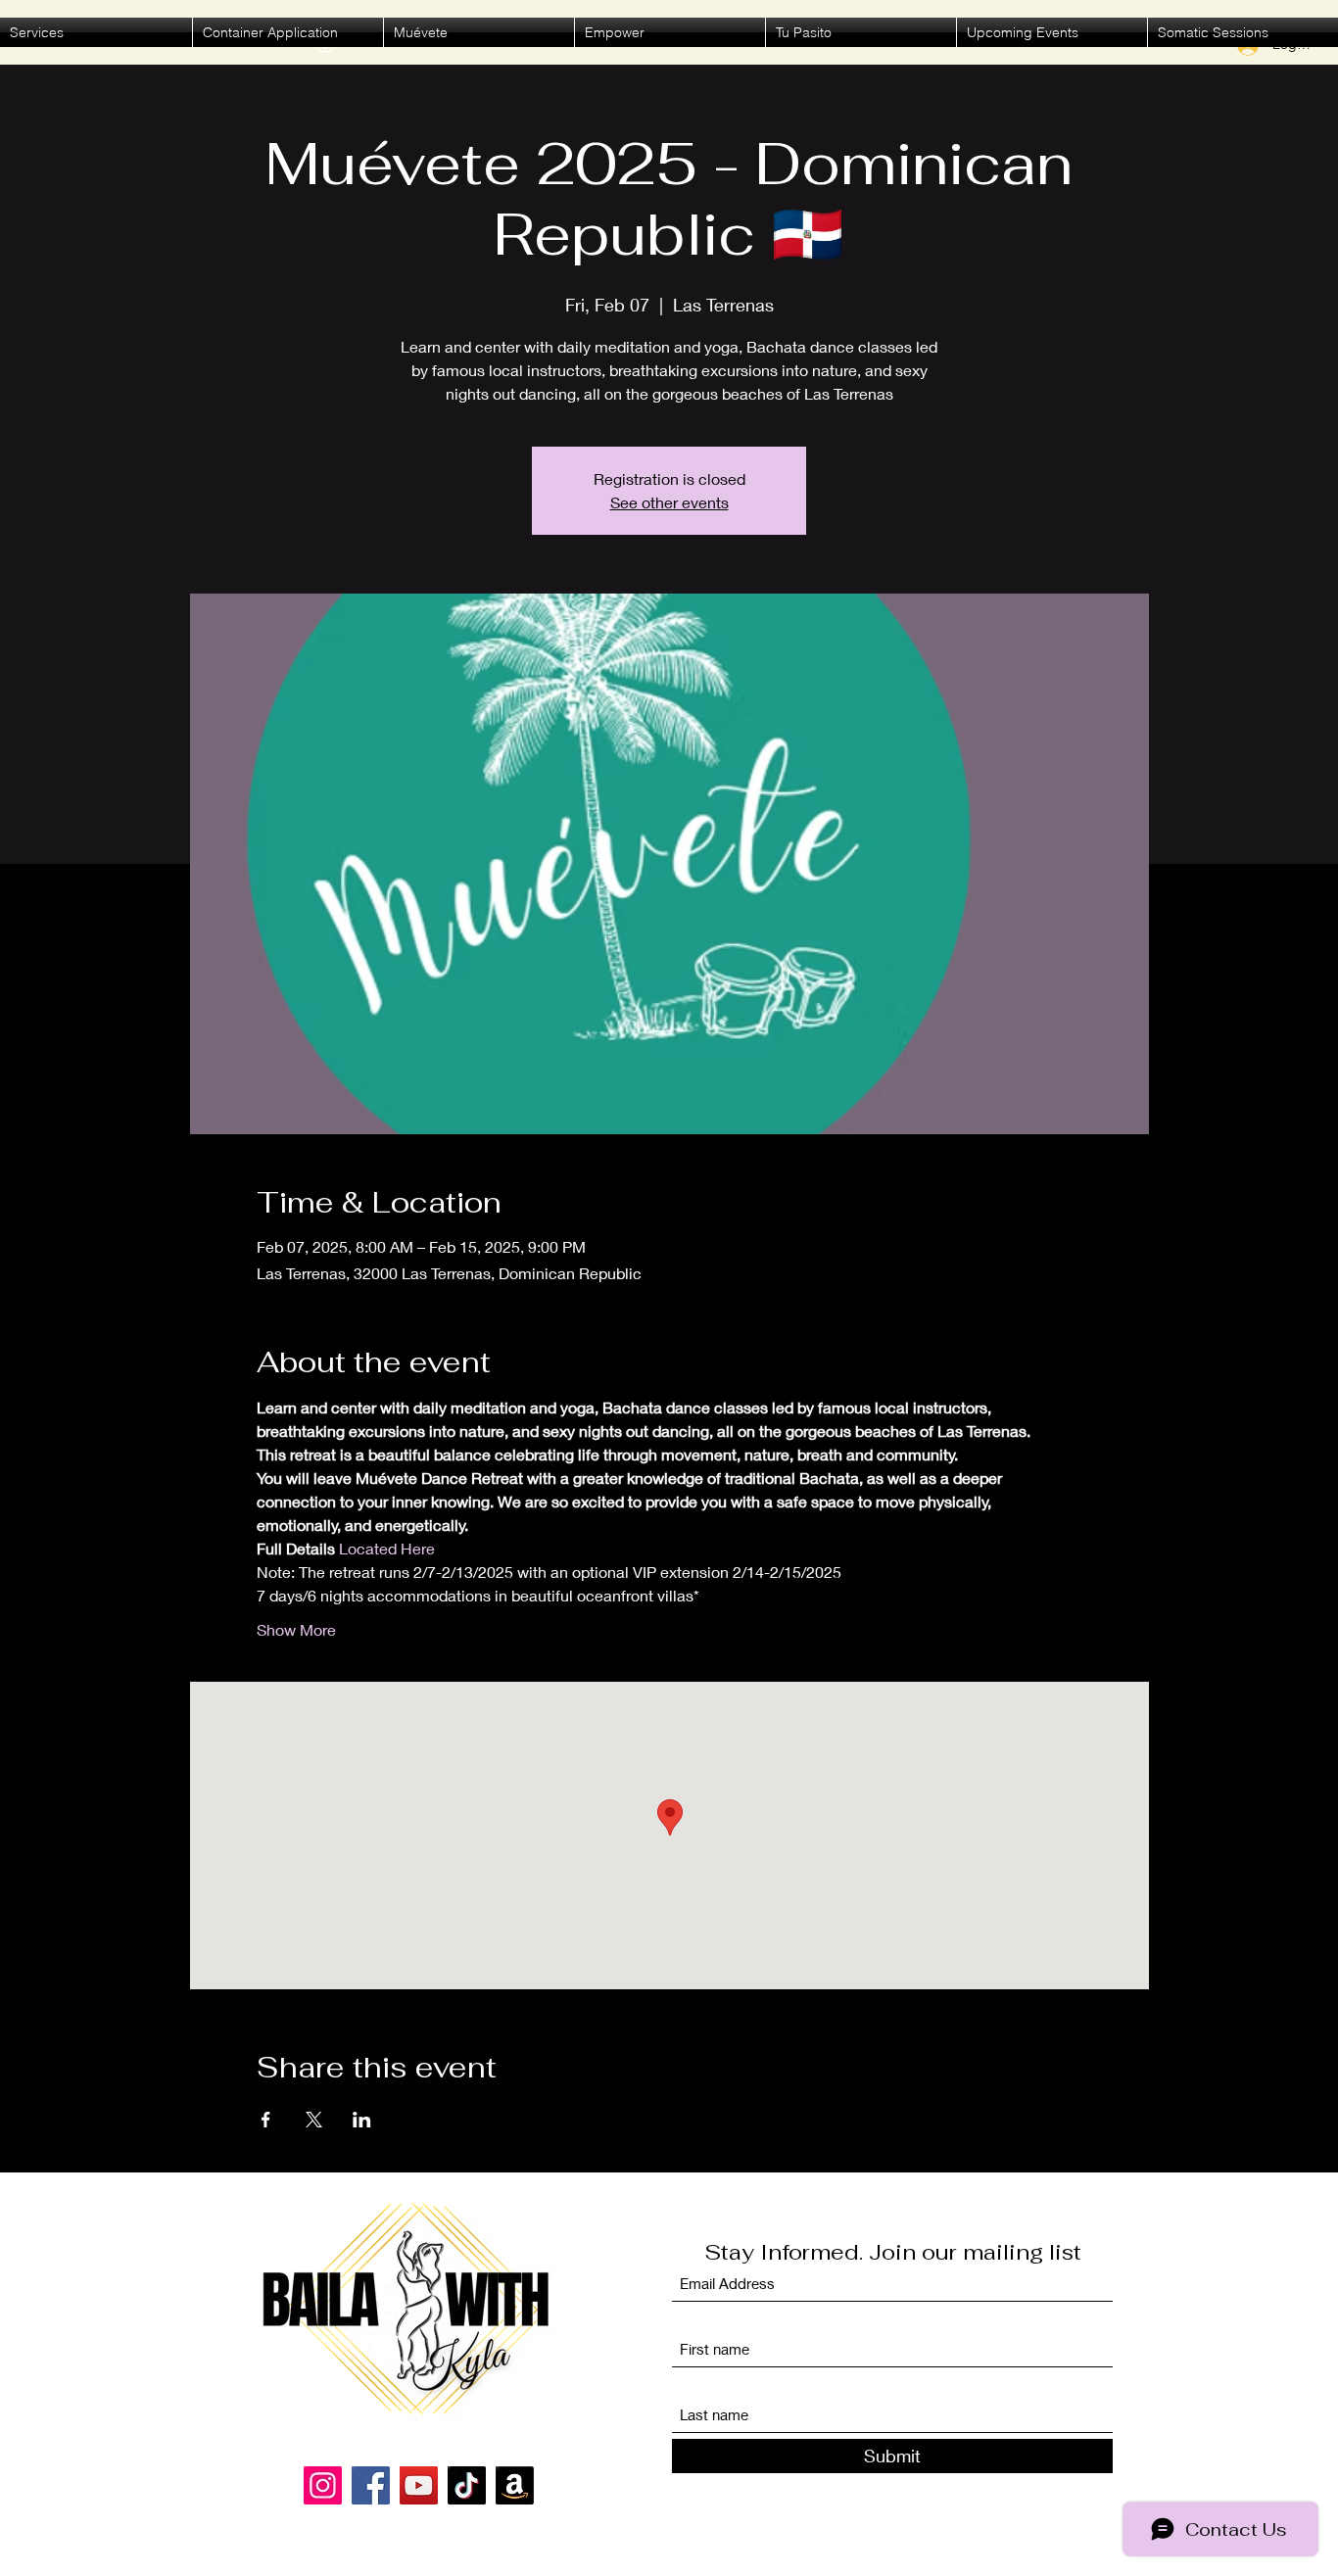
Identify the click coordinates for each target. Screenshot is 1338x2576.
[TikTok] (467, 2485)
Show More (296, 1629)
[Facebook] (371, 2485)
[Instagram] (323, 2485)
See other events (669, 502)
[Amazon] (515, 2485)
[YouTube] (419, 2485)
